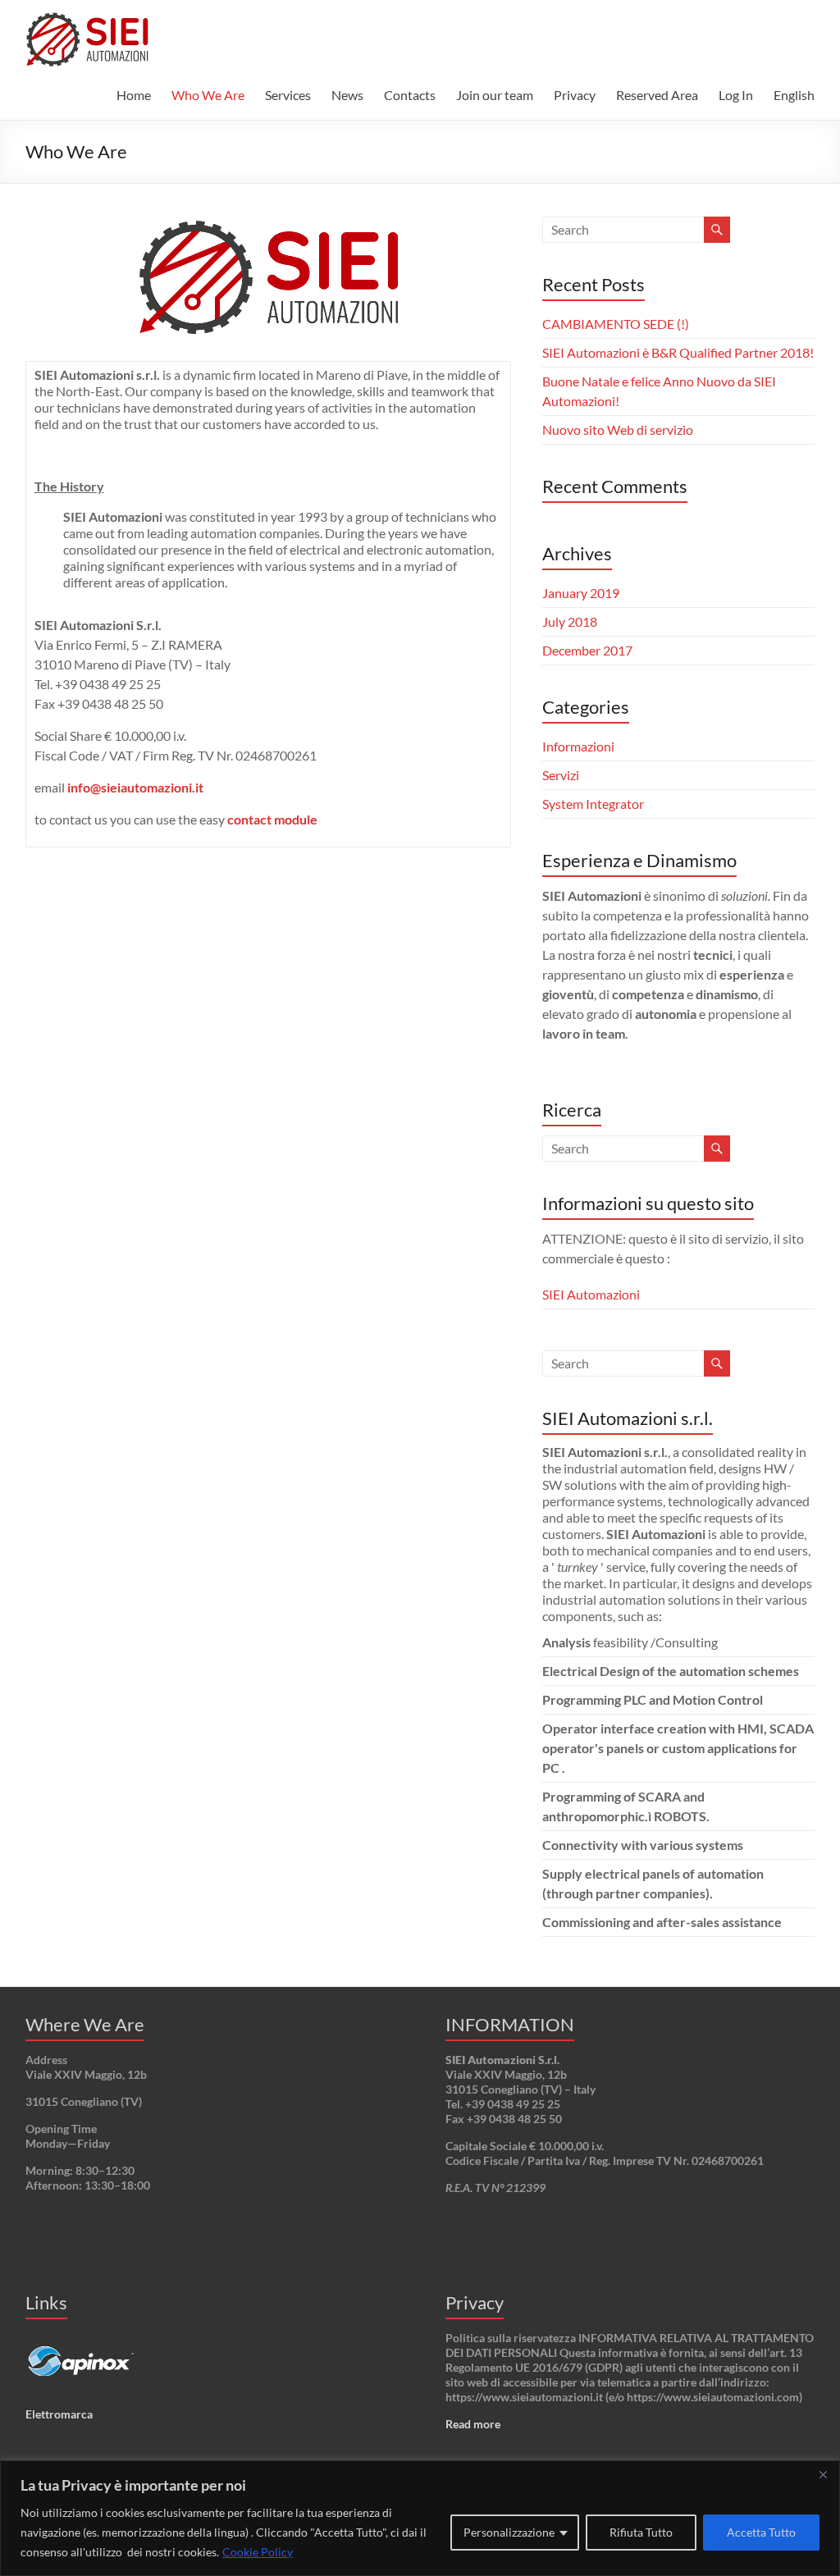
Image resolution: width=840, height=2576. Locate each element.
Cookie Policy (258, 2552)
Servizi (561, 775)
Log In (736, 95)
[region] (420, 2518)
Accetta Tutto (761, 2532)
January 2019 (581, 593)
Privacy (575, 95)
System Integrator (593, 804)
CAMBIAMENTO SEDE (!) (616, 324)
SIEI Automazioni (591, 1294)
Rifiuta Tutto (641, 2532)
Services (288, 95)
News (347, 95)
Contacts (410, 95)
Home (134, 95)
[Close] (823, 2474)
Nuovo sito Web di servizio (618, 429)
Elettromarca (59, 2414)
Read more (473, 2424)
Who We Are (208, 95)
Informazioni (578, 746)
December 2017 (587, 650)
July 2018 (570, 621)
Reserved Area (657, 95)
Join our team (495, 95)
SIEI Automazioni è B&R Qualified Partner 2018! (678, 352)
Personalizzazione (509, 2532)
